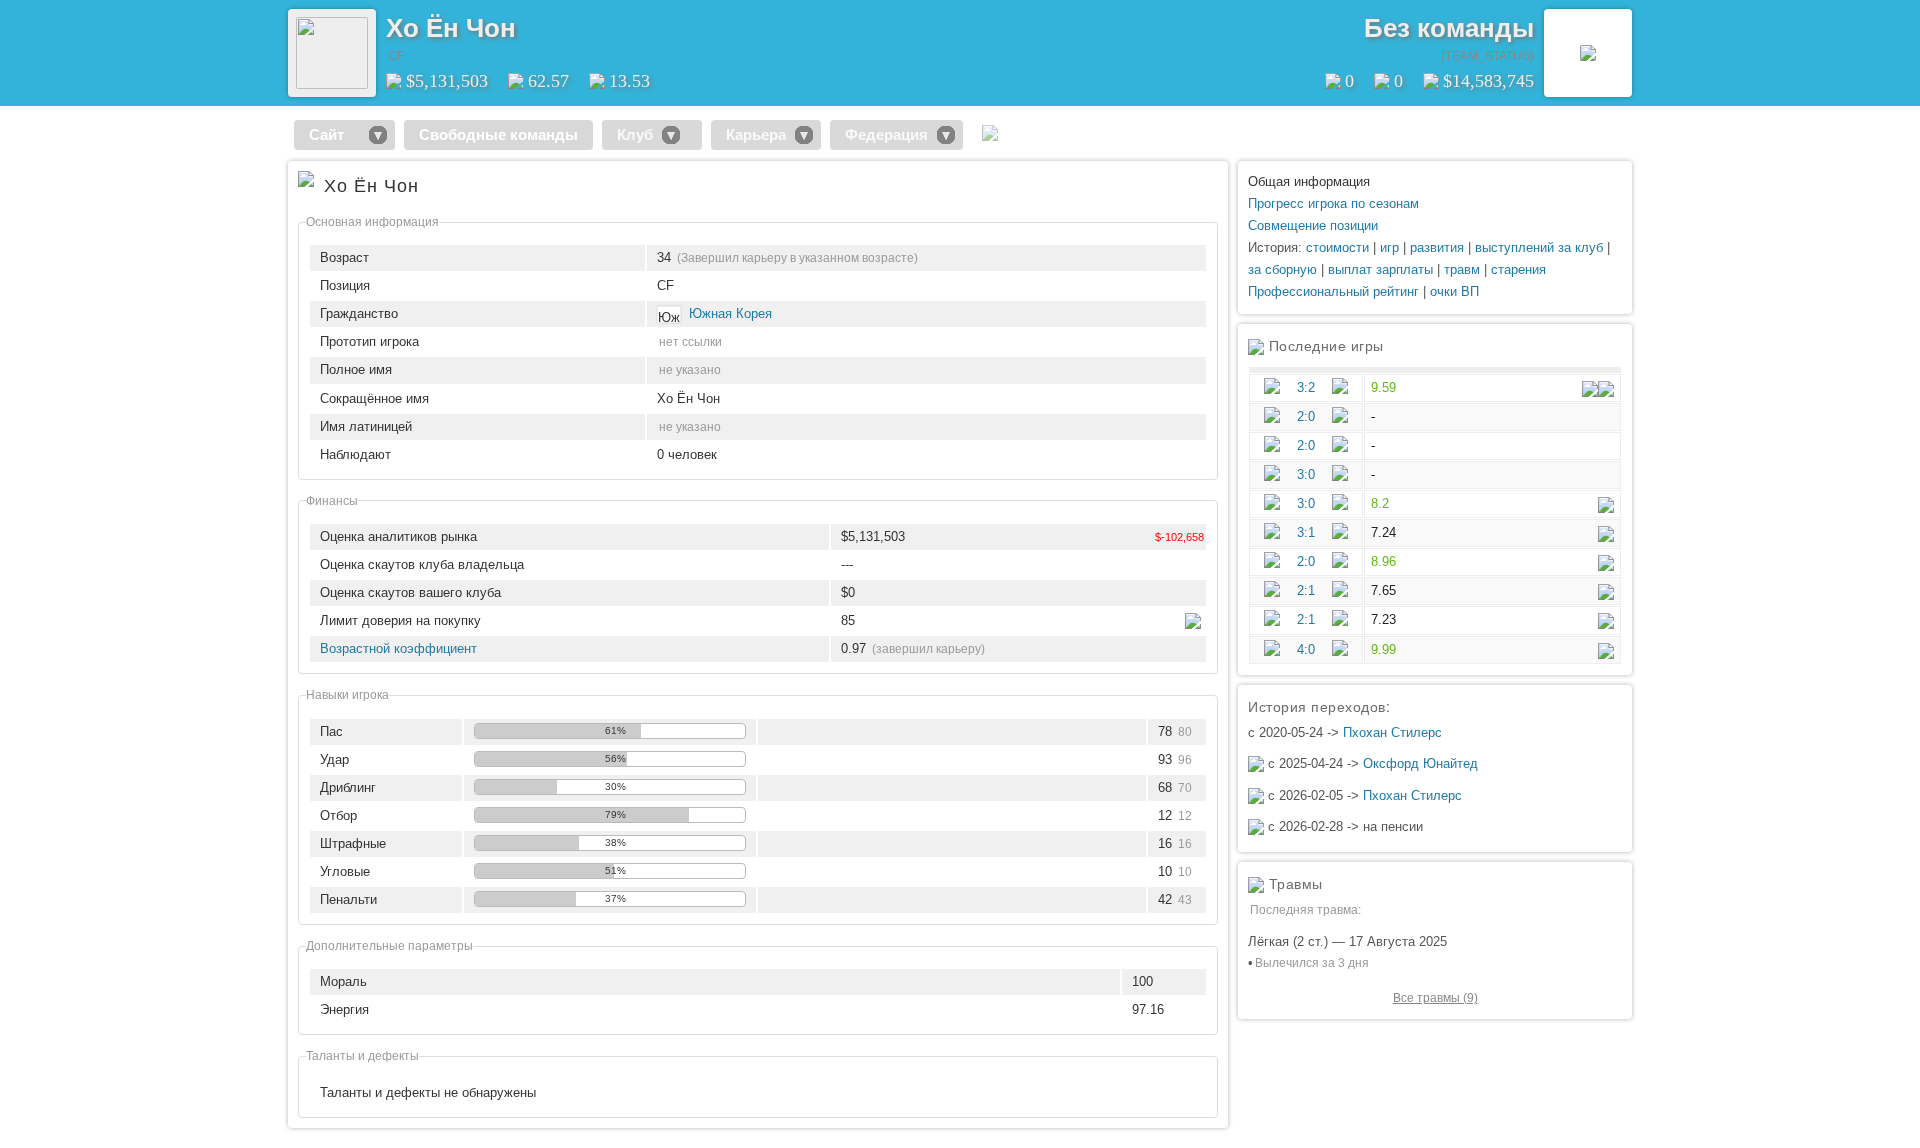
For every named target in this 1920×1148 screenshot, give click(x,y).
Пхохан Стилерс (1392, 732)
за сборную (1282, 269)
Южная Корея (730, 313)
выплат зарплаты (1380, 269)
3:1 (1306, 532)
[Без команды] (1588, 53)
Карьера (756, 134)
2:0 (1306, 416)
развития (1437, 247)
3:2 (1306, 387)
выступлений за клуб (1539, 247)
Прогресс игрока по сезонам (1333, 203)
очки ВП (1454, 291)
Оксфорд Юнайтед (1420, 763)
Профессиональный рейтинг (1333, 291)
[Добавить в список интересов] (530, 21)
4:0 (1306, 649)
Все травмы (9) (1435, 997)
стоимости (1337, 247)
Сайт (334, 134)
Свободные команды (498, 134)
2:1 (1306, 590)
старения (1518, 269)
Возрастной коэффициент (398, 648)
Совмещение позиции (1313, 225)
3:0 (1306, 474)
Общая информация (1309, 181)
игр (1389, 247)
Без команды (1449, 28)
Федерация (886, 134)
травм (1462, 269)
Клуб (635, 134)
